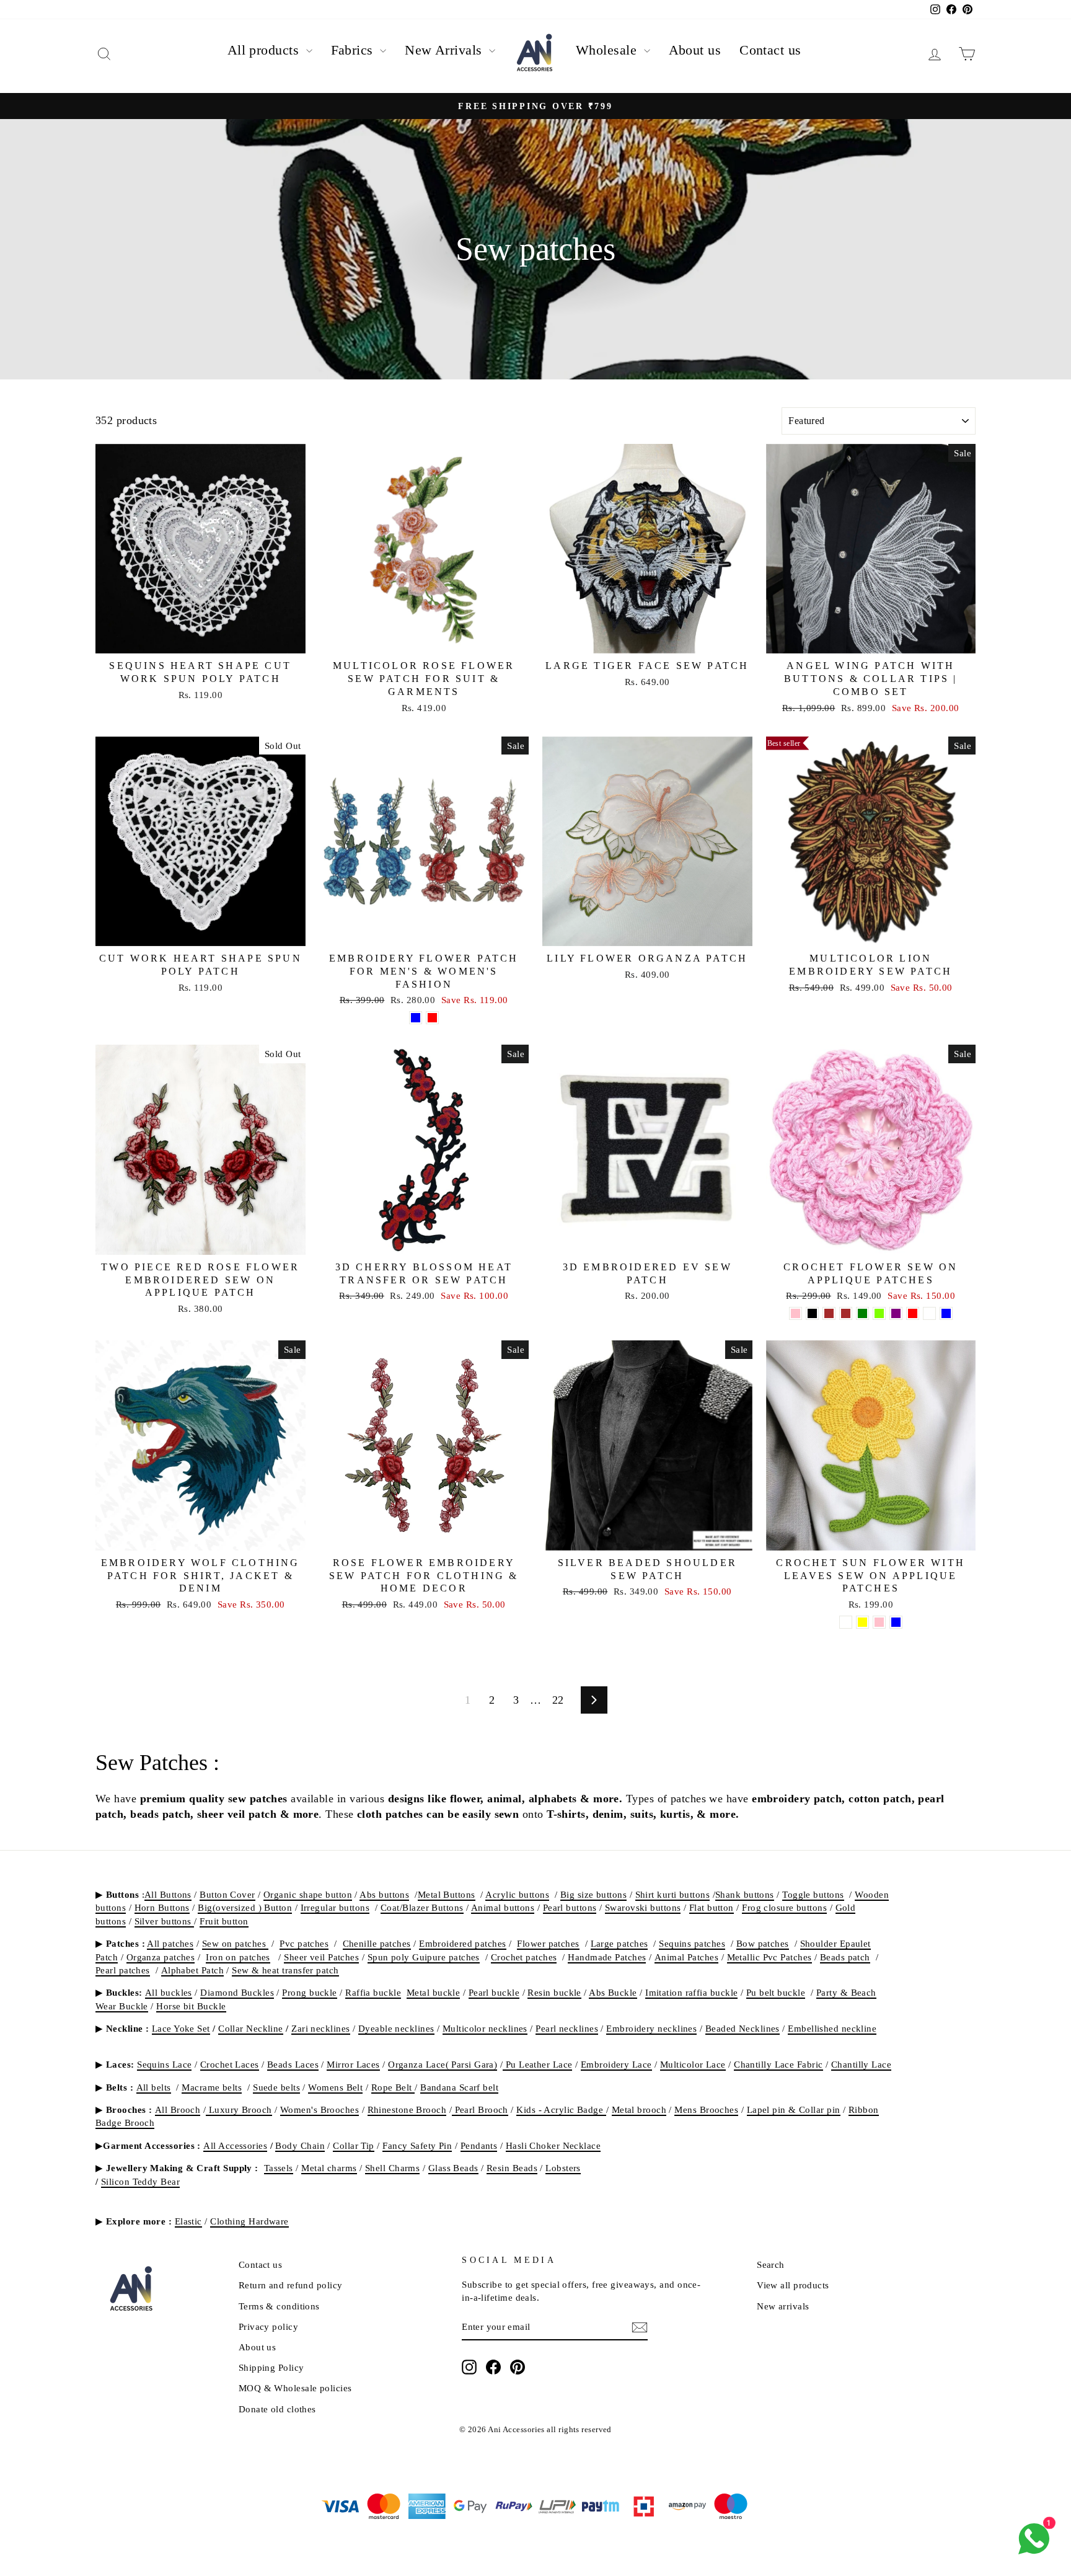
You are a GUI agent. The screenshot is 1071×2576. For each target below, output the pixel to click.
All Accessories (235, 2145)
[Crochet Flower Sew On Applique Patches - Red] (913, 1313)
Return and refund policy (291, 2285)
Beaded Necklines (743, 2028)
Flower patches (548, 1943)
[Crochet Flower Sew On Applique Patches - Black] (812, 1313)
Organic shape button (308, 1894)
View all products (793, 2285)
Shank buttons (745, 1894)
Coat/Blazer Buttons (422, 1907)
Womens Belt (335, 2087)
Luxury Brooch (239, 2109)
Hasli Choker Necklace (553, 2145)
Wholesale (608, 50)
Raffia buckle (373, 1992)
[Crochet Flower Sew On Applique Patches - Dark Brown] (829, 1313)
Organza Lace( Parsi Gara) (443, 2064)
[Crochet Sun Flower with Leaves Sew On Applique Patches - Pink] (879, 1622)
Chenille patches (377, 1943)
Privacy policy (268, 2326)
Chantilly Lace (861, 2064)
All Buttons (168, 1894)
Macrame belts (212, 2087)
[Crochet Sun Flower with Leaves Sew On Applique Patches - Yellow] (862, 1622)
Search (771, 2264)
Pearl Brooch (480, 2109)
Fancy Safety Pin (417, 2145)
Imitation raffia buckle (691, 1992)
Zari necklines (320, 2028)
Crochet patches (524, 1957)
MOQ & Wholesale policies (295, 2388)
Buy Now (201, 639)
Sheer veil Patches (321, 1957)
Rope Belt (393, 2087)
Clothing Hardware (249, 2221)
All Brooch (178, 2109)
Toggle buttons (813, 1894)
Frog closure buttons (784, 1907)
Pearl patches (123, 1970)
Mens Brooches (706, 2109)
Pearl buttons (570, 1907)
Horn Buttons (162, 1907)
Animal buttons (503, 1907)
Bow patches (763, 1943)
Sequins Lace (164, 2064)
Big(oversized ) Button (245, 1907)
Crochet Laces (230, 2064)
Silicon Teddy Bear (140, 2181)
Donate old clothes (277, 2409)
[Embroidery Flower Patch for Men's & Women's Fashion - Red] (432, 1018)
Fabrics (354, 50)
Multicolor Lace (693, 2064)
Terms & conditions (279, 2306)
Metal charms (329, 2168)
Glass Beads (453, 2168)
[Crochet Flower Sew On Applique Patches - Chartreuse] (879, 1313)
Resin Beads (512, 2168)
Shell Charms (392, 2168)
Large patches (619, 1943)
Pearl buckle (494, 1992)
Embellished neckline (832, 2028)
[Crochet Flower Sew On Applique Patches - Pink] (796, 1313)
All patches (170, 1943)
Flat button (712, 1907)
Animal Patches (686, 1957)
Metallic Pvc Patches (769, 1957)
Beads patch (845, 1957)
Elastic (188, 2221)
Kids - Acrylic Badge (561, 2109)
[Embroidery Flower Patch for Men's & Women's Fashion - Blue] (416, 1018)
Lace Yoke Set (181, 2028)
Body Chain (300, 2145)
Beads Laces (293, 2064)
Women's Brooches (320, 2109)
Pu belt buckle (776, 1992)
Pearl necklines (567, 2028)
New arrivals (783, 2306)
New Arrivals (445, 50)
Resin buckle (554, 1992)
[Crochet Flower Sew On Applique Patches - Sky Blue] (946, 1313)
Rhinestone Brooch (407, 2109)
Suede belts (276, 2087)
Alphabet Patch (192, 1970)
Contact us (770, 50)
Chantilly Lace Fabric (778, 2064)
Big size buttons (593, 1894)
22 (558, 1700)
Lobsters (563, 2168)
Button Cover (227, 1894)
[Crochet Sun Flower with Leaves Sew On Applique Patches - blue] (896, 1622)
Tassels (279, 2168)
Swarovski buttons (643, 1907)
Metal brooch (639, 2109)
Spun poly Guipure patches (424, 1957)
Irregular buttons (335, 1907)
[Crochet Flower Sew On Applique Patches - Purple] (896, 1313)
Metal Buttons (447, 1894)
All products (265, 50)
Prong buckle (309, 1992)
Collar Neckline (251, 2028)
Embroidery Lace (616, 2064)
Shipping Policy (271, 2367)
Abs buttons (384, 1894)
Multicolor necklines (485, 2028)
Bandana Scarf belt (459, 2087)
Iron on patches (238, 1957)
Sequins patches (692, 1943)
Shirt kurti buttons (673, 1894)
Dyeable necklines (396, 2028)
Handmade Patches (607, 1957)
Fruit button (224, 1921)
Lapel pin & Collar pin (794, 2109)
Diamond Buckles (237, 1992)
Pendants (479, 2145)
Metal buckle (433, 1992)
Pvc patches (304, 1943)
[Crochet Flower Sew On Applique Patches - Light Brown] (846, 1313)
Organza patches (161, 1957)
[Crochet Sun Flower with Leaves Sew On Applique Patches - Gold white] (846, 1622)
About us (695, 50)
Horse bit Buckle (191, 2006)
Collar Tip (354, 2145)
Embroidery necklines (651, 2028)
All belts (154, 2087)
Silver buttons (165, 1921)
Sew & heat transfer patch (285, 1970)
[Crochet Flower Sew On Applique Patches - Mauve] (929, 1313)
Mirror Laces (353, 2064)
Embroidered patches (463, 1943)
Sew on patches (236, 1943)
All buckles (169, 1992)
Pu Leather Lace (537, 2064)
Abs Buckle (613, 1992)
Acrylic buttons (517, 1894)
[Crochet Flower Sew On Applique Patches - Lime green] (862, 1313)
